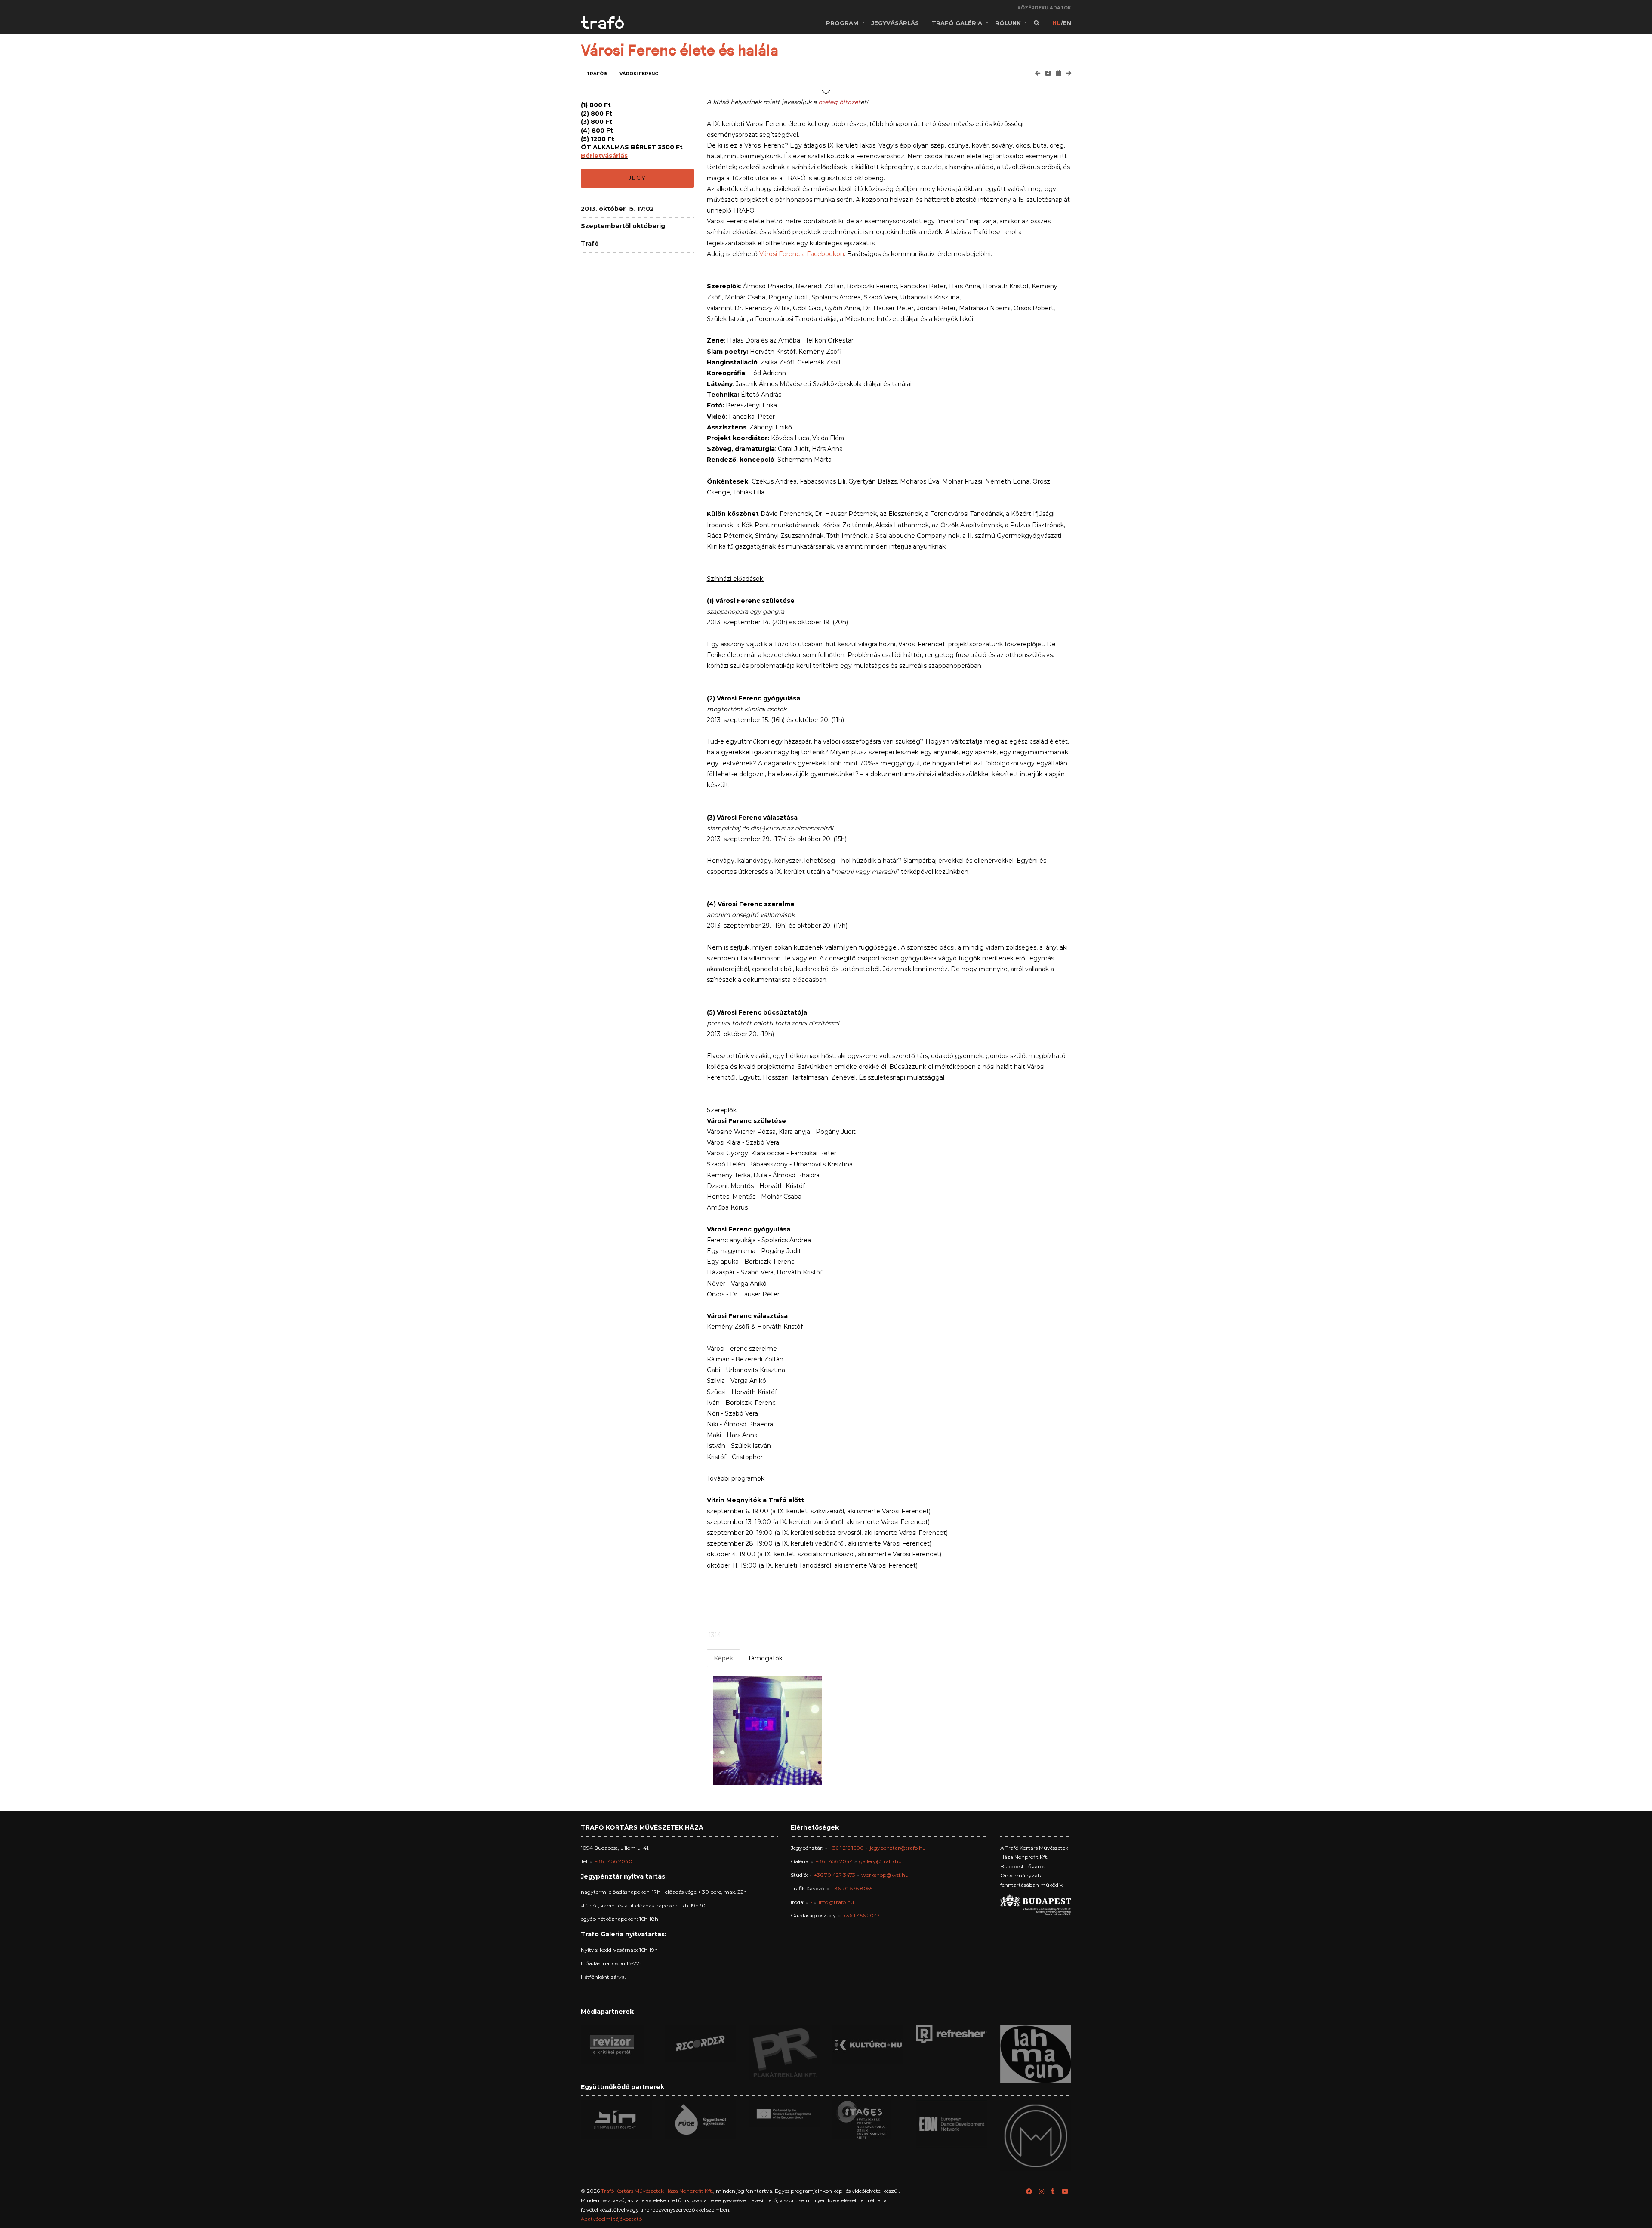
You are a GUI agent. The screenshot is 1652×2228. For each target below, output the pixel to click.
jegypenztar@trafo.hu (898, 1848)
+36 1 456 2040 (613, 1861)
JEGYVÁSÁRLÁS (895, 23)
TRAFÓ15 (597, 74)
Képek (723, 1658)
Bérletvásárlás (604, 156)
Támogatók (765, 1658)
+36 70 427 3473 (835, 1875)
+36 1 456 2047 (861, 1915)
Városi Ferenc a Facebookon (802, 254)
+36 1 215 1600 (847, 1848)
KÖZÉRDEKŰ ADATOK (1044, 8)
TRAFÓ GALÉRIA (957, 23)
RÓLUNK (1008, 23)
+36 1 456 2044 (834, 1861)
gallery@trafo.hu (880, 1861)
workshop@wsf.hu (885, 1875)
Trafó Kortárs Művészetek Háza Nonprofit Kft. (657, 2191)
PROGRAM (842, 23)
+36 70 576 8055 (852, 1888)
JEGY (637, 178)
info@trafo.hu (836, 1902)
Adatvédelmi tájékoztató (611, 2219)
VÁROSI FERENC (639, 74)
